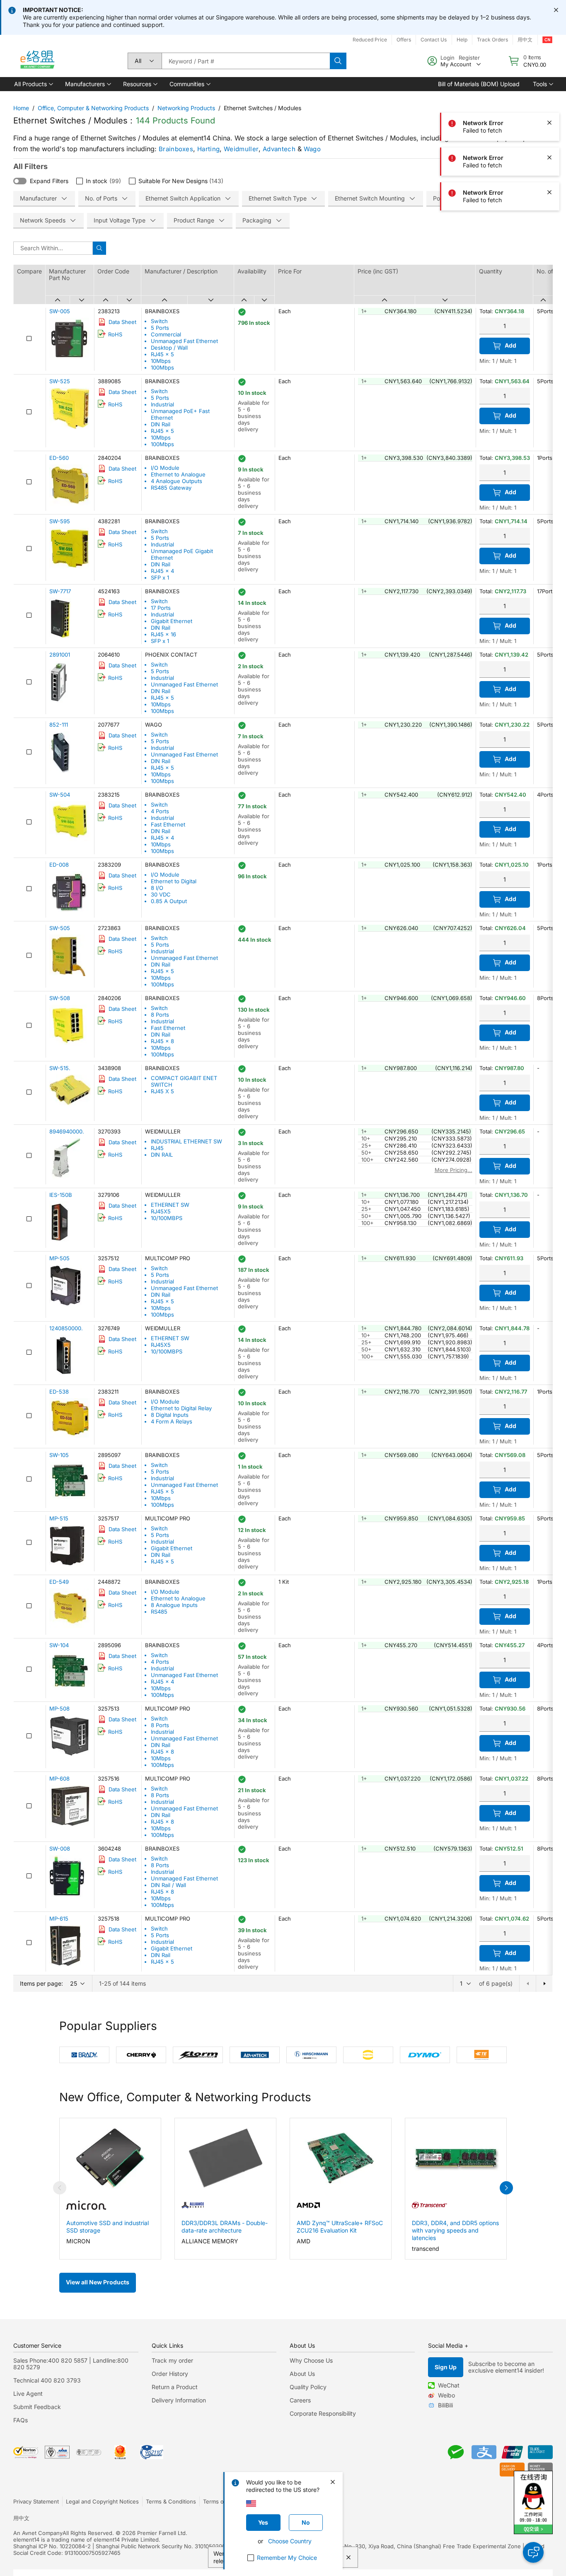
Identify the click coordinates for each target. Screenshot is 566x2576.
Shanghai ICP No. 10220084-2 (52, 2546)
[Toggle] (20, 181)
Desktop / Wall (169, 348)
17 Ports (161, 608)
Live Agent (28, 2394)
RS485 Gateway (171, 488)
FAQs (21, 2420)
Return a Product (175, 2387)
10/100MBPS (167, 1218)
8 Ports (160, 1015)
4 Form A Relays (172, 1421)
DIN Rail (161, 424)
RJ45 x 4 (162, 571)
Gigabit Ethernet (172, 621)
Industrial (162, 404)
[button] (33, 84)
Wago (312, 149)
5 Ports (160, 328)
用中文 (21, 2518)
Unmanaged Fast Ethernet (184, 341)
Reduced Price (370, 40)
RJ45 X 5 (162, 1091)
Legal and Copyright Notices (102, 2501)
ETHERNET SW (170, 1205)
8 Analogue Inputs (174, 1605)
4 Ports (160, 811)
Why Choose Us (311, 2360)
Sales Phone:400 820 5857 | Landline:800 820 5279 (71, 2364)
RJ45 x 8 (162, 1041)
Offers (404, 40)
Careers (300, 2400)
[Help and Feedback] (533, 2552)
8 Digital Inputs (170, 1415)
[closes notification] (556, 10)
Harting (208, 149)
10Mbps (161, 361)
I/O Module (165, 468)
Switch (159, 321)
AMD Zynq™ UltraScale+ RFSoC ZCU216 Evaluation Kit (340, 2227)
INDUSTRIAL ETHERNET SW (186, 1141)
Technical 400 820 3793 (47, 2380)
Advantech (279, 149)
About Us (302, 2374)
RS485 (159, 1612)
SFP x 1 (160, 578)
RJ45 (157, 1148)
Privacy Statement (36, 2501)
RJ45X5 (161, 1211)
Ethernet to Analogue (178, 474)
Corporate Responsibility (323, 2413)
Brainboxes (176, 149)
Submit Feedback (37, 2407)
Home (21, 108)
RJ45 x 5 (162, 354)
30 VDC (161, 894)
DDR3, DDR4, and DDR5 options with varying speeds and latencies (455, 2230)
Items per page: (41, 1983)
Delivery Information (179, 2400)
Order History (170, 2374)
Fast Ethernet (168, 824)
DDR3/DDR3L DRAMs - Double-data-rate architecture (225, 2227)
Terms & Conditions (171, 2501)
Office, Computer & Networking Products (93, 108)
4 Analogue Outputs (177, 481)
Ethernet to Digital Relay (181, 1408)
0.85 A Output (169, 901)
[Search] (338, 61)
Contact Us (434, 40)
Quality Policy (308, 2387)
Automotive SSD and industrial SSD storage (108, 2227)
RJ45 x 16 (163, 634)
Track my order (172, 2360)
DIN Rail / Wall (168, 1885)
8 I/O (157, 888)
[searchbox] (246, 61)
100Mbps (162, 367)
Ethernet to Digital (174, 881)
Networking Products (186, 108)
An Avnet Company (38, 2533)
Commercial (166, 334)
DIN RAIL (162, 1155)
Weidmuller (241, 149)
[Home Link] (37, 61)
